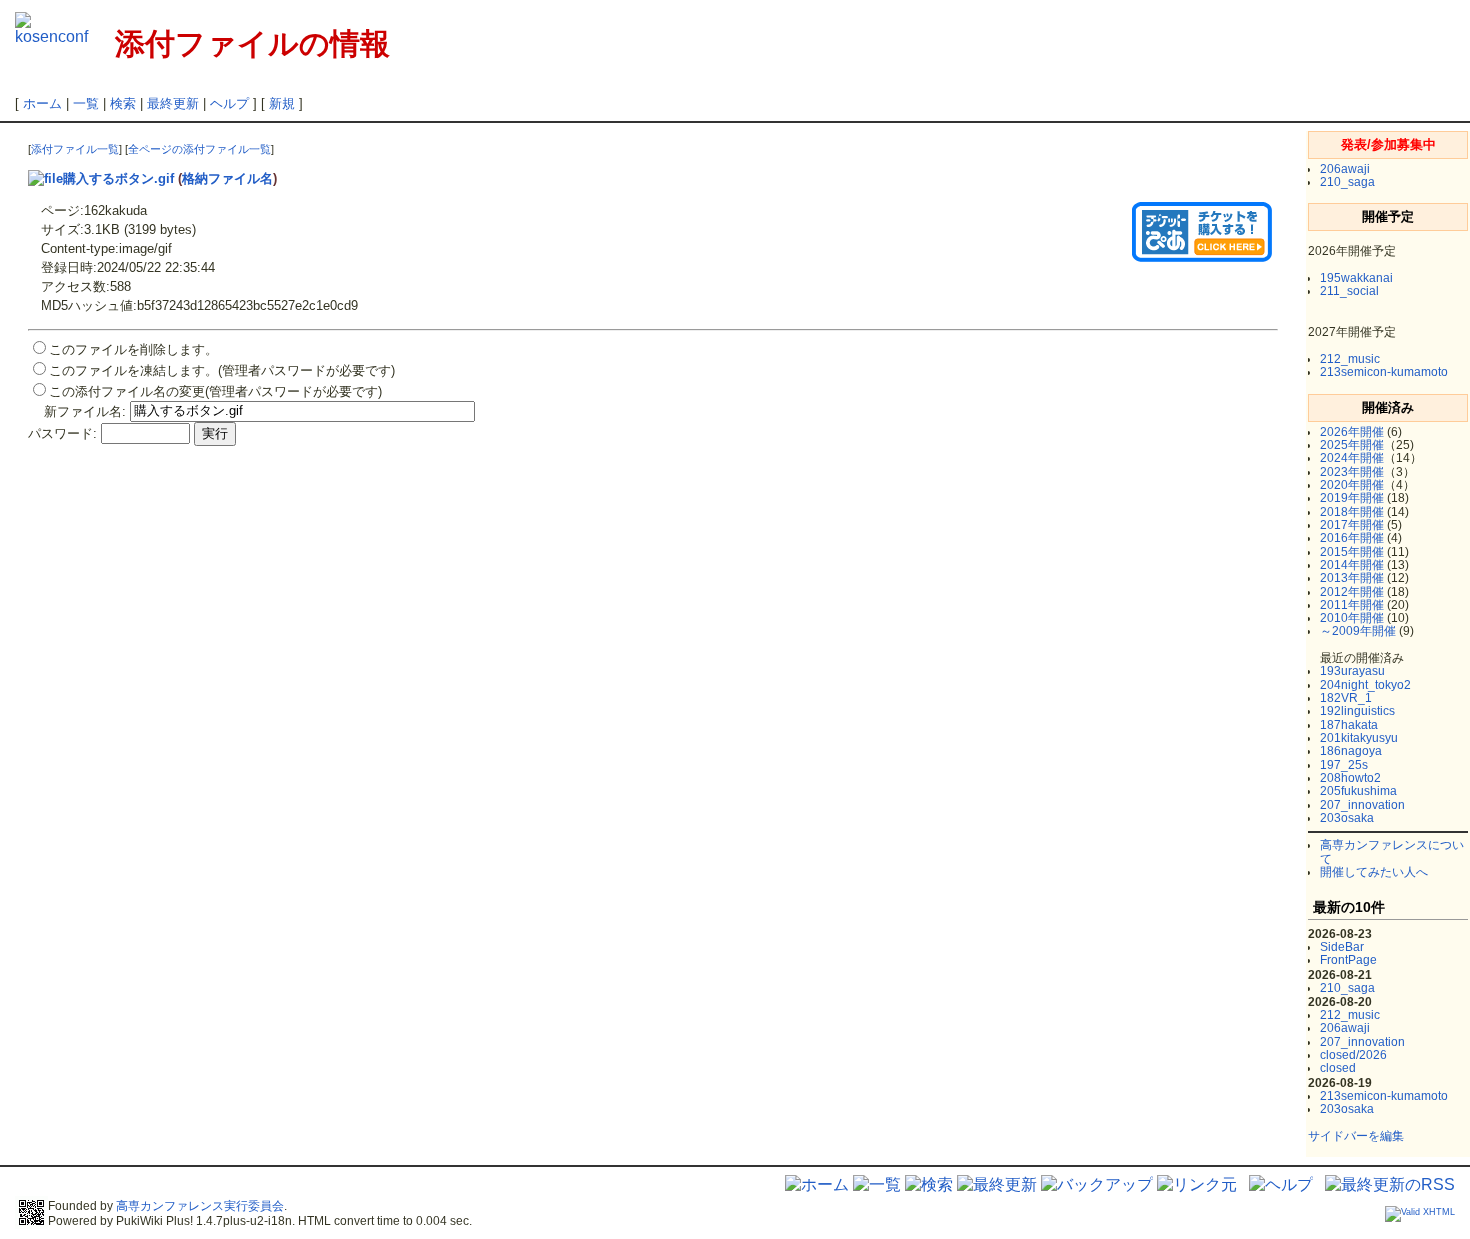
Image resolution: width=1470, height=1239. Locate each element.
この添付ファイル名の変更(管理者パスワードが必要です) (215, 391)
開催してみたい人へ (1374, 872)
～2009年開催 (1358, 631)
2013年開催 (1352, 578)
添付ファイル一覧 (75, 149)
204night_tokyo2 (1365, 685)
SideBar (1342, 947)
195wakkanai (1356, 278)
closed (1338, 1068)
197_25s (1344, 765)
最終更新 (173, 103)
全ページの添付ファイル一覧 (199, 149)
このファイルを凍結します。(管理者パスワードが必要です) (222, 370)
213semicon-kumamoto (1384, 372)
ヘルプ (229, 103)
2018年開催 (1352, 512)
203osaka (1347, 818)
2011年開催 (1352, 605)
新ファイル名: (85, 410)
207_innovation (1362, 805)
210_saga (1347, 182)
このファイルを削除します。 (133, 349)
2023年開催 (1352, 472)
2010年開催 (1352, 618)
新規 (282, 103)
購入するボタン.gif (118, 178)
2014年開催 (1352, 565)
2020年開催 (1352, 485)
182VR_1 (1346, 698)
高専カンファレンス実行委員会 (200, 1206)
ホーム (42, 103)
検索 (123, 103)
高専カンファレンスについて (1392, 851)
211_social (1349, 291)
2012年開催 (1352, 592)
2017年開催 (1352, 525)
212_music (1350, 359)
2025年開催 (1352, 445)
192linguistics (1357, 711)
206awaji (1345, 169)
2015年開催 (1352, 552)
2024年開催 (1352, 458)
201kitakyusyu (1359, 738)
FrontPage (1348, 960)
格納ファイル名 (227, 178)
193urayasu (1352, 671)
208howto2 (1350, 778)
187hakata (1349, 725)
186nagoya (1351, 751)
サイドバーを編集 (1356, 1136)
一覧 (86, 103)
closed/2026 (1353, 1055)
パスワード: (62, 433)
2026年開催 (1352, 432)
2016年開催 (1352, 538)
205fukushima (1358, 791)
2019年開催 (1352, 498)
